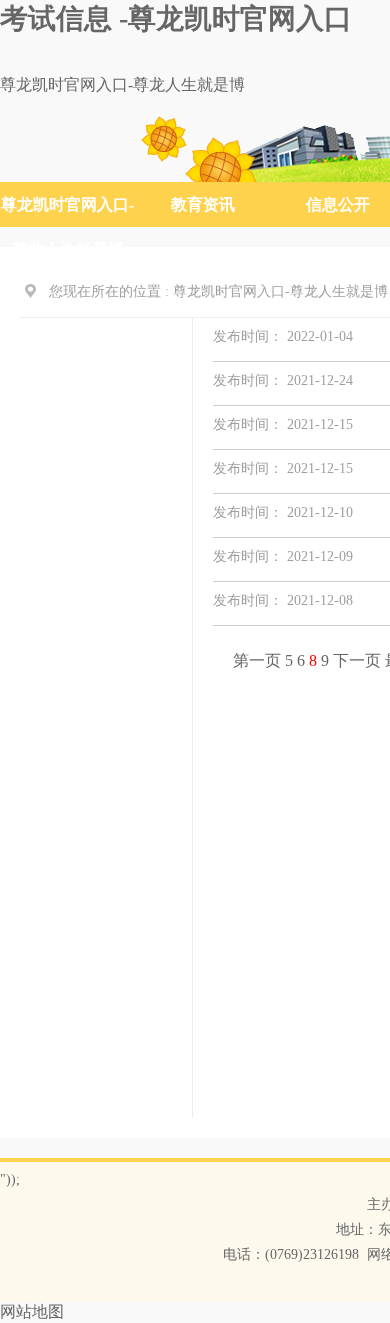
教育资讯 (203, 204)
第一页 (259, 660)
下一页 (359, 660)
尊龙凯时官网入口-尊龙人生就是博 (122, 84)
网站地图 (32, 1311)
